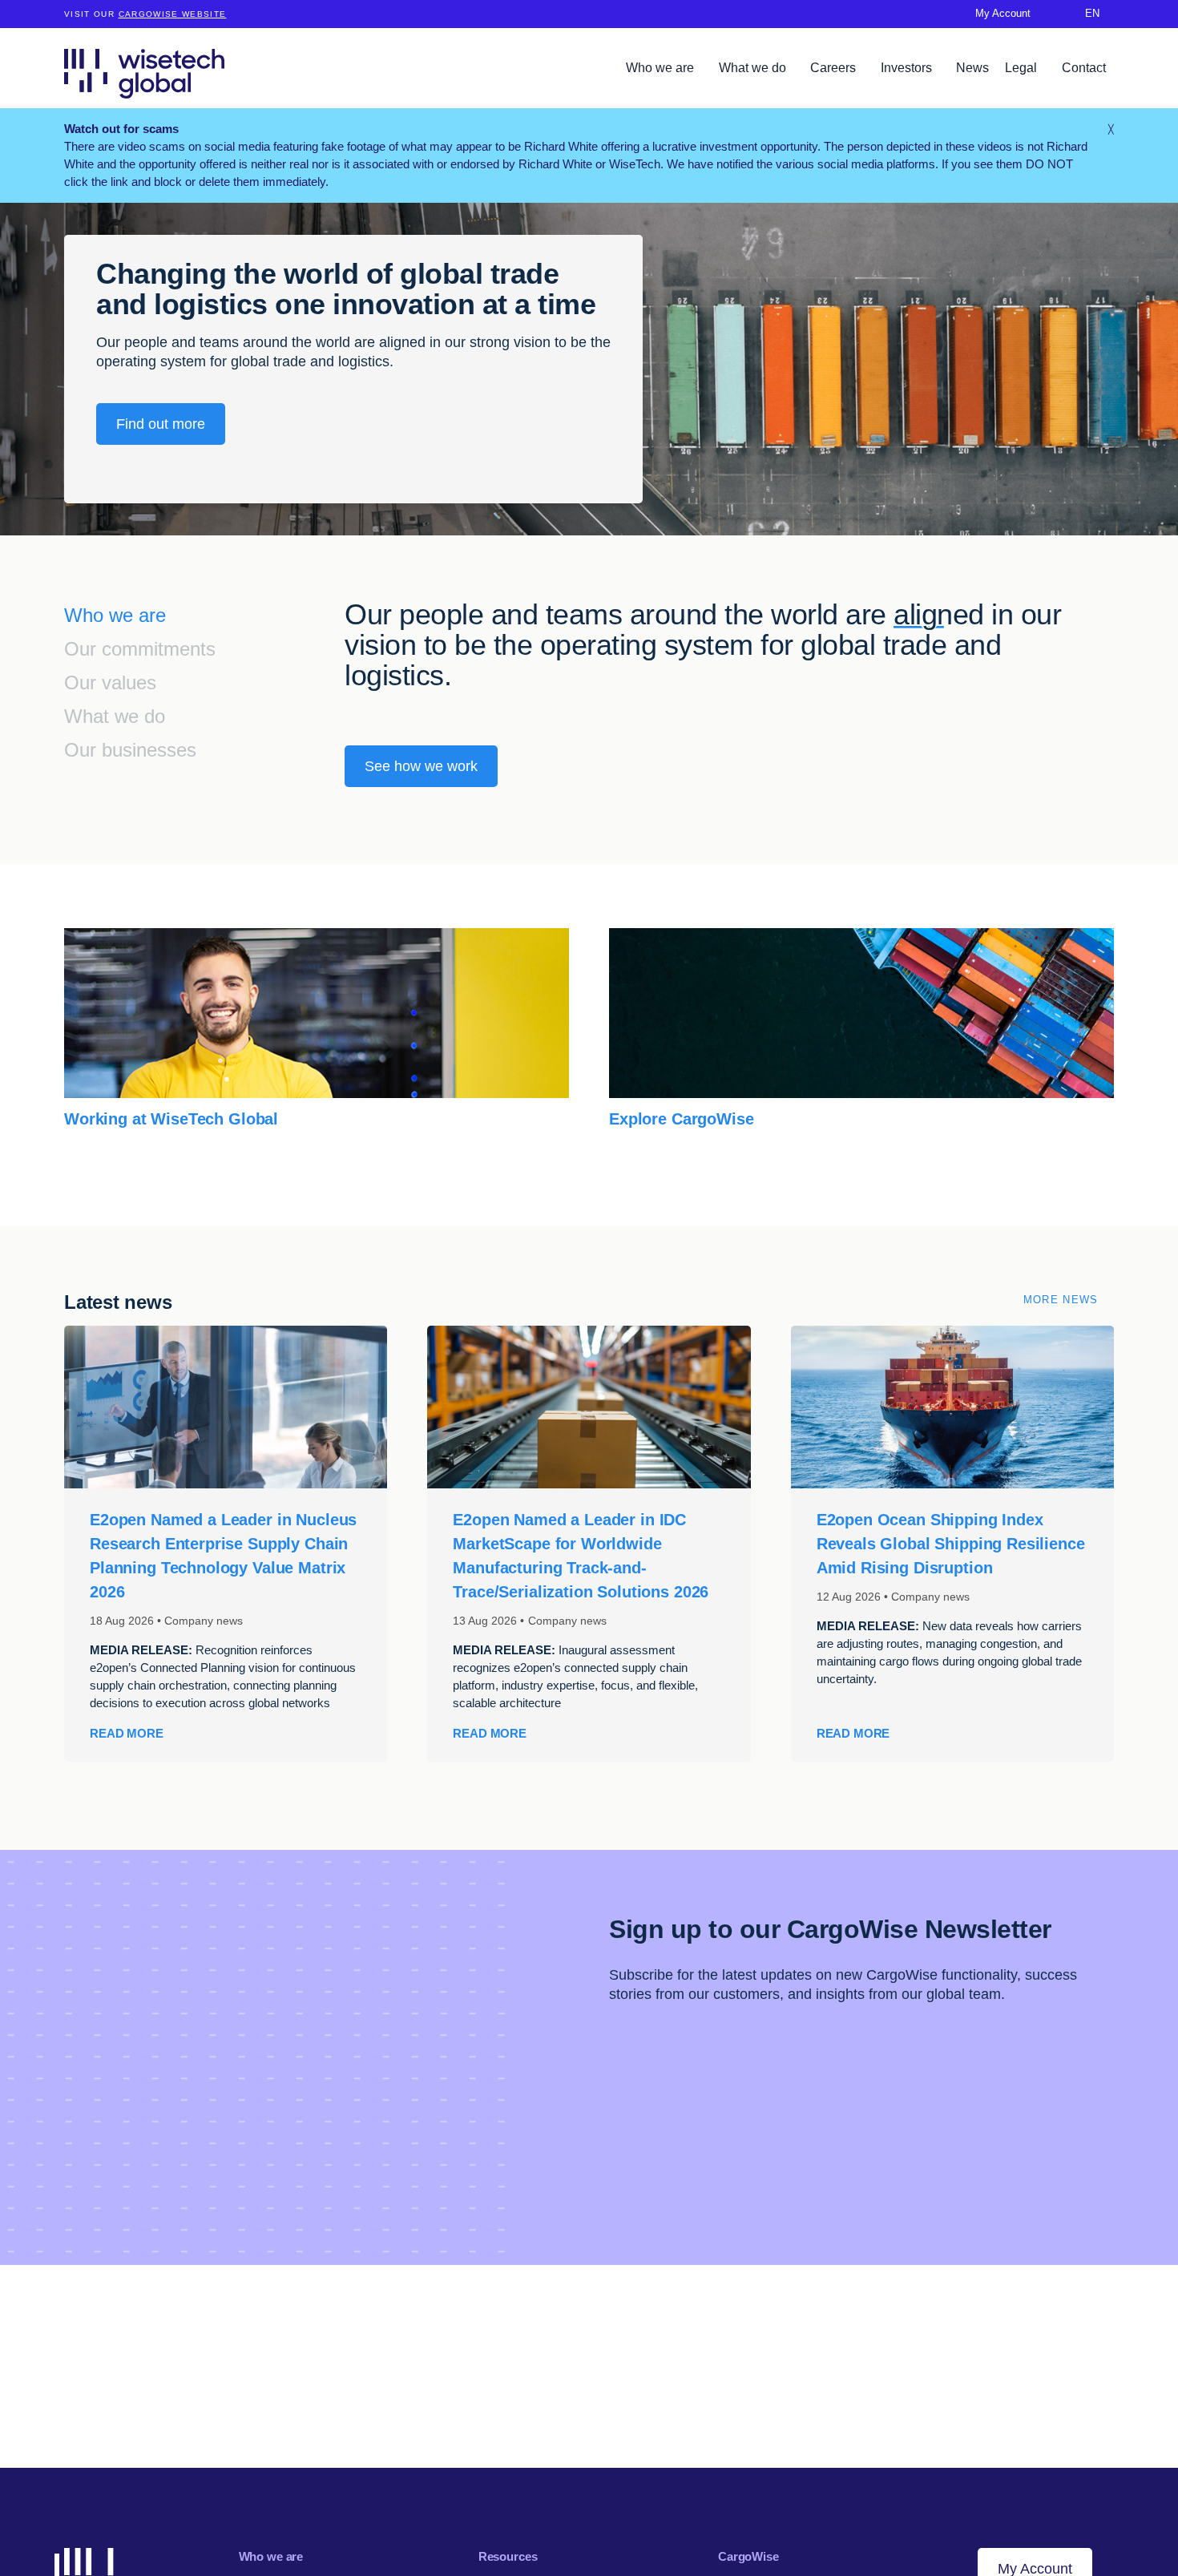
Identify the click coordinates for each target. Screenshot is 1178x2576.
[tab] (204, 617)
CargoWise (748, 2556)
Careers (835, 68)
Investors (908, 68)
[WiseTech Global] (144, 73)
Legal (1023, 68)
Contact (1084, 68)
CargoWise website (173, 14)
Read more (127, 1733)
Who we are (662, 68)
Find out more (161, 424)
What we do (754, 68)
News (972, 68)
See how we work (421, 766)
